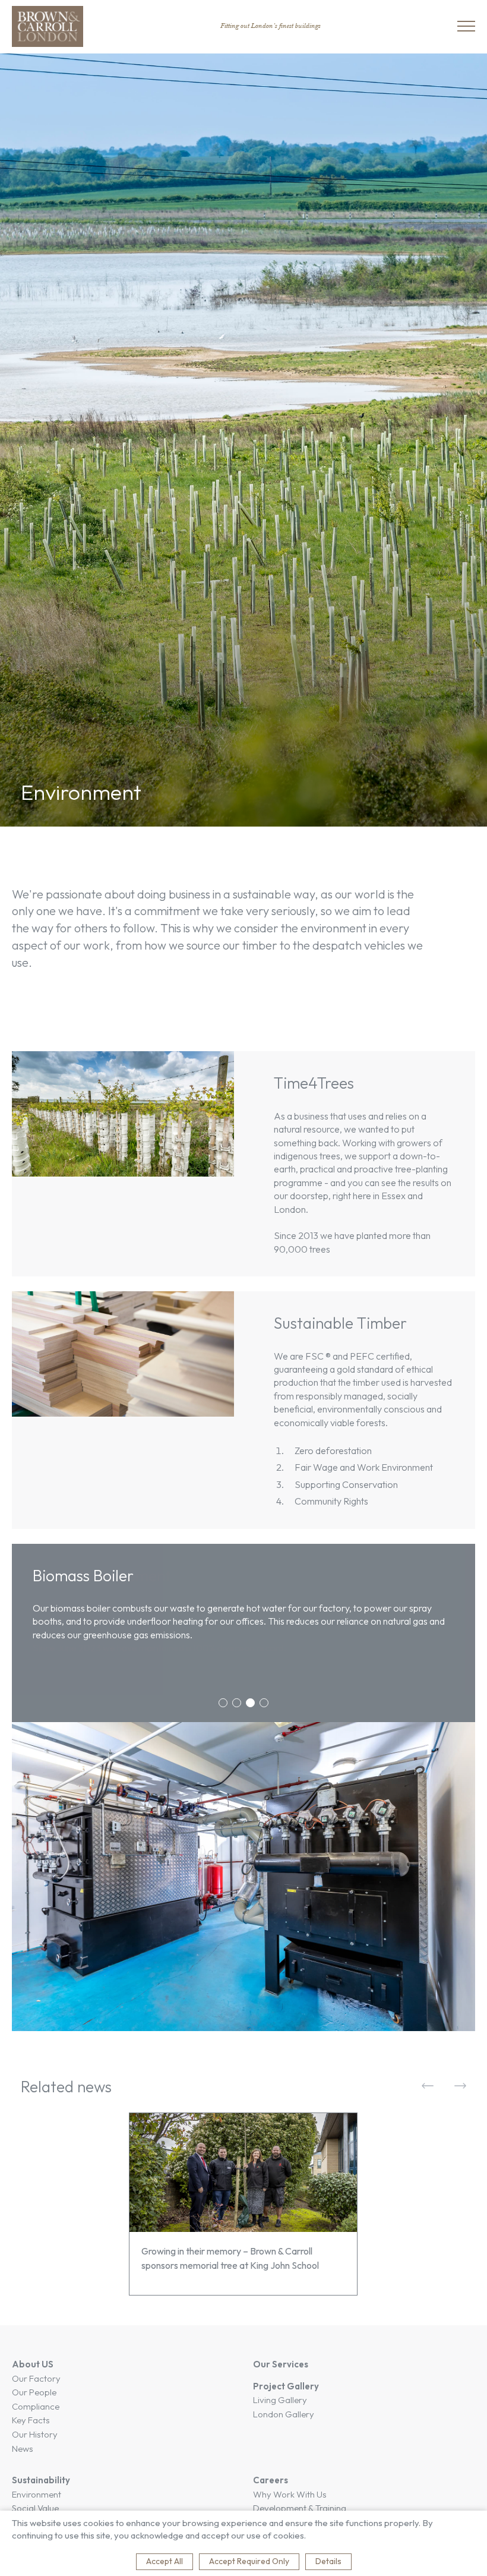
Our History (35, 2434)
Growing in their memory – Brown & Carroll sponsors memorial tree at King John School (230, 2258)
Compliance (36, 2406)
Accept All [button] (165, 2561)
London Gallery (284, 2414)
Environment (37, 2494)
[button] (223, 1703)
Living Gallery (280, 2400)
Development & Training (300, 2508)
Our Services (281, 2364)
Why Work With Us (290, 2494)
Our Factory (36, 2378)
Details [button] (328, 2561)
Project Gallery (286, 2386)
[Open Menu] (466, 26)
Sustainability (41, 2480)
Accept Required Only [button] (249, 2561)
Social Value (35, 2508)
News (23, 2449)
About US (33, 2364)
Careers (271, 2480)
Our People (34, 2392)
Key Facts (31, 2420)
